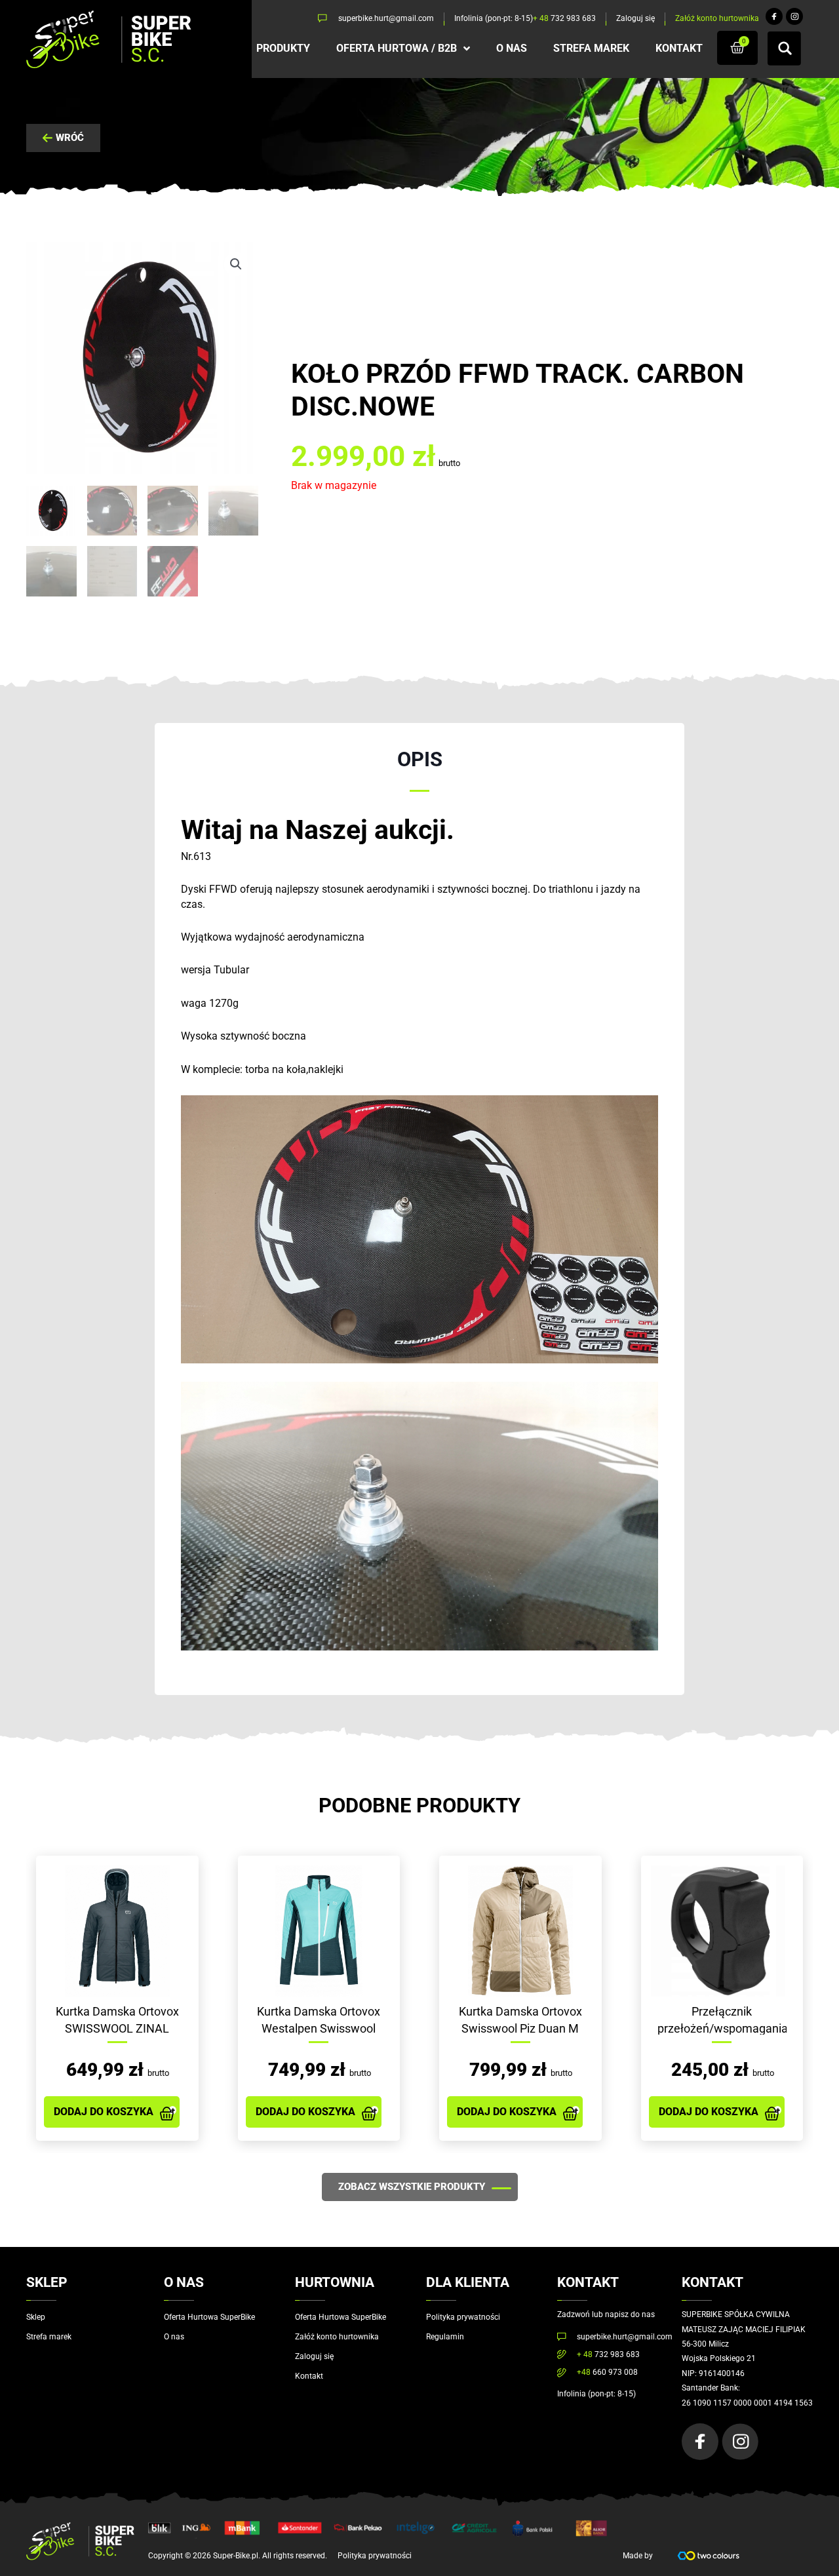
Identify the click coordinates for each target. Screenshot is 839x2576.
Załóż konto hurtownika (337, 2337)
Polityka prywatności (463, 2317)
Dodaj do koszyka (104, 2112)
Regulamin (445, 2337)
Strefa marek (49, 2337)
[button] (236, 264)
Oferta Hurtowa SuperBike (209, 2317)
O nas (174, 2337)
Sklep (36, 2317)
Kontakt (309, 2376)
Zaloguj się (314, 2356)
